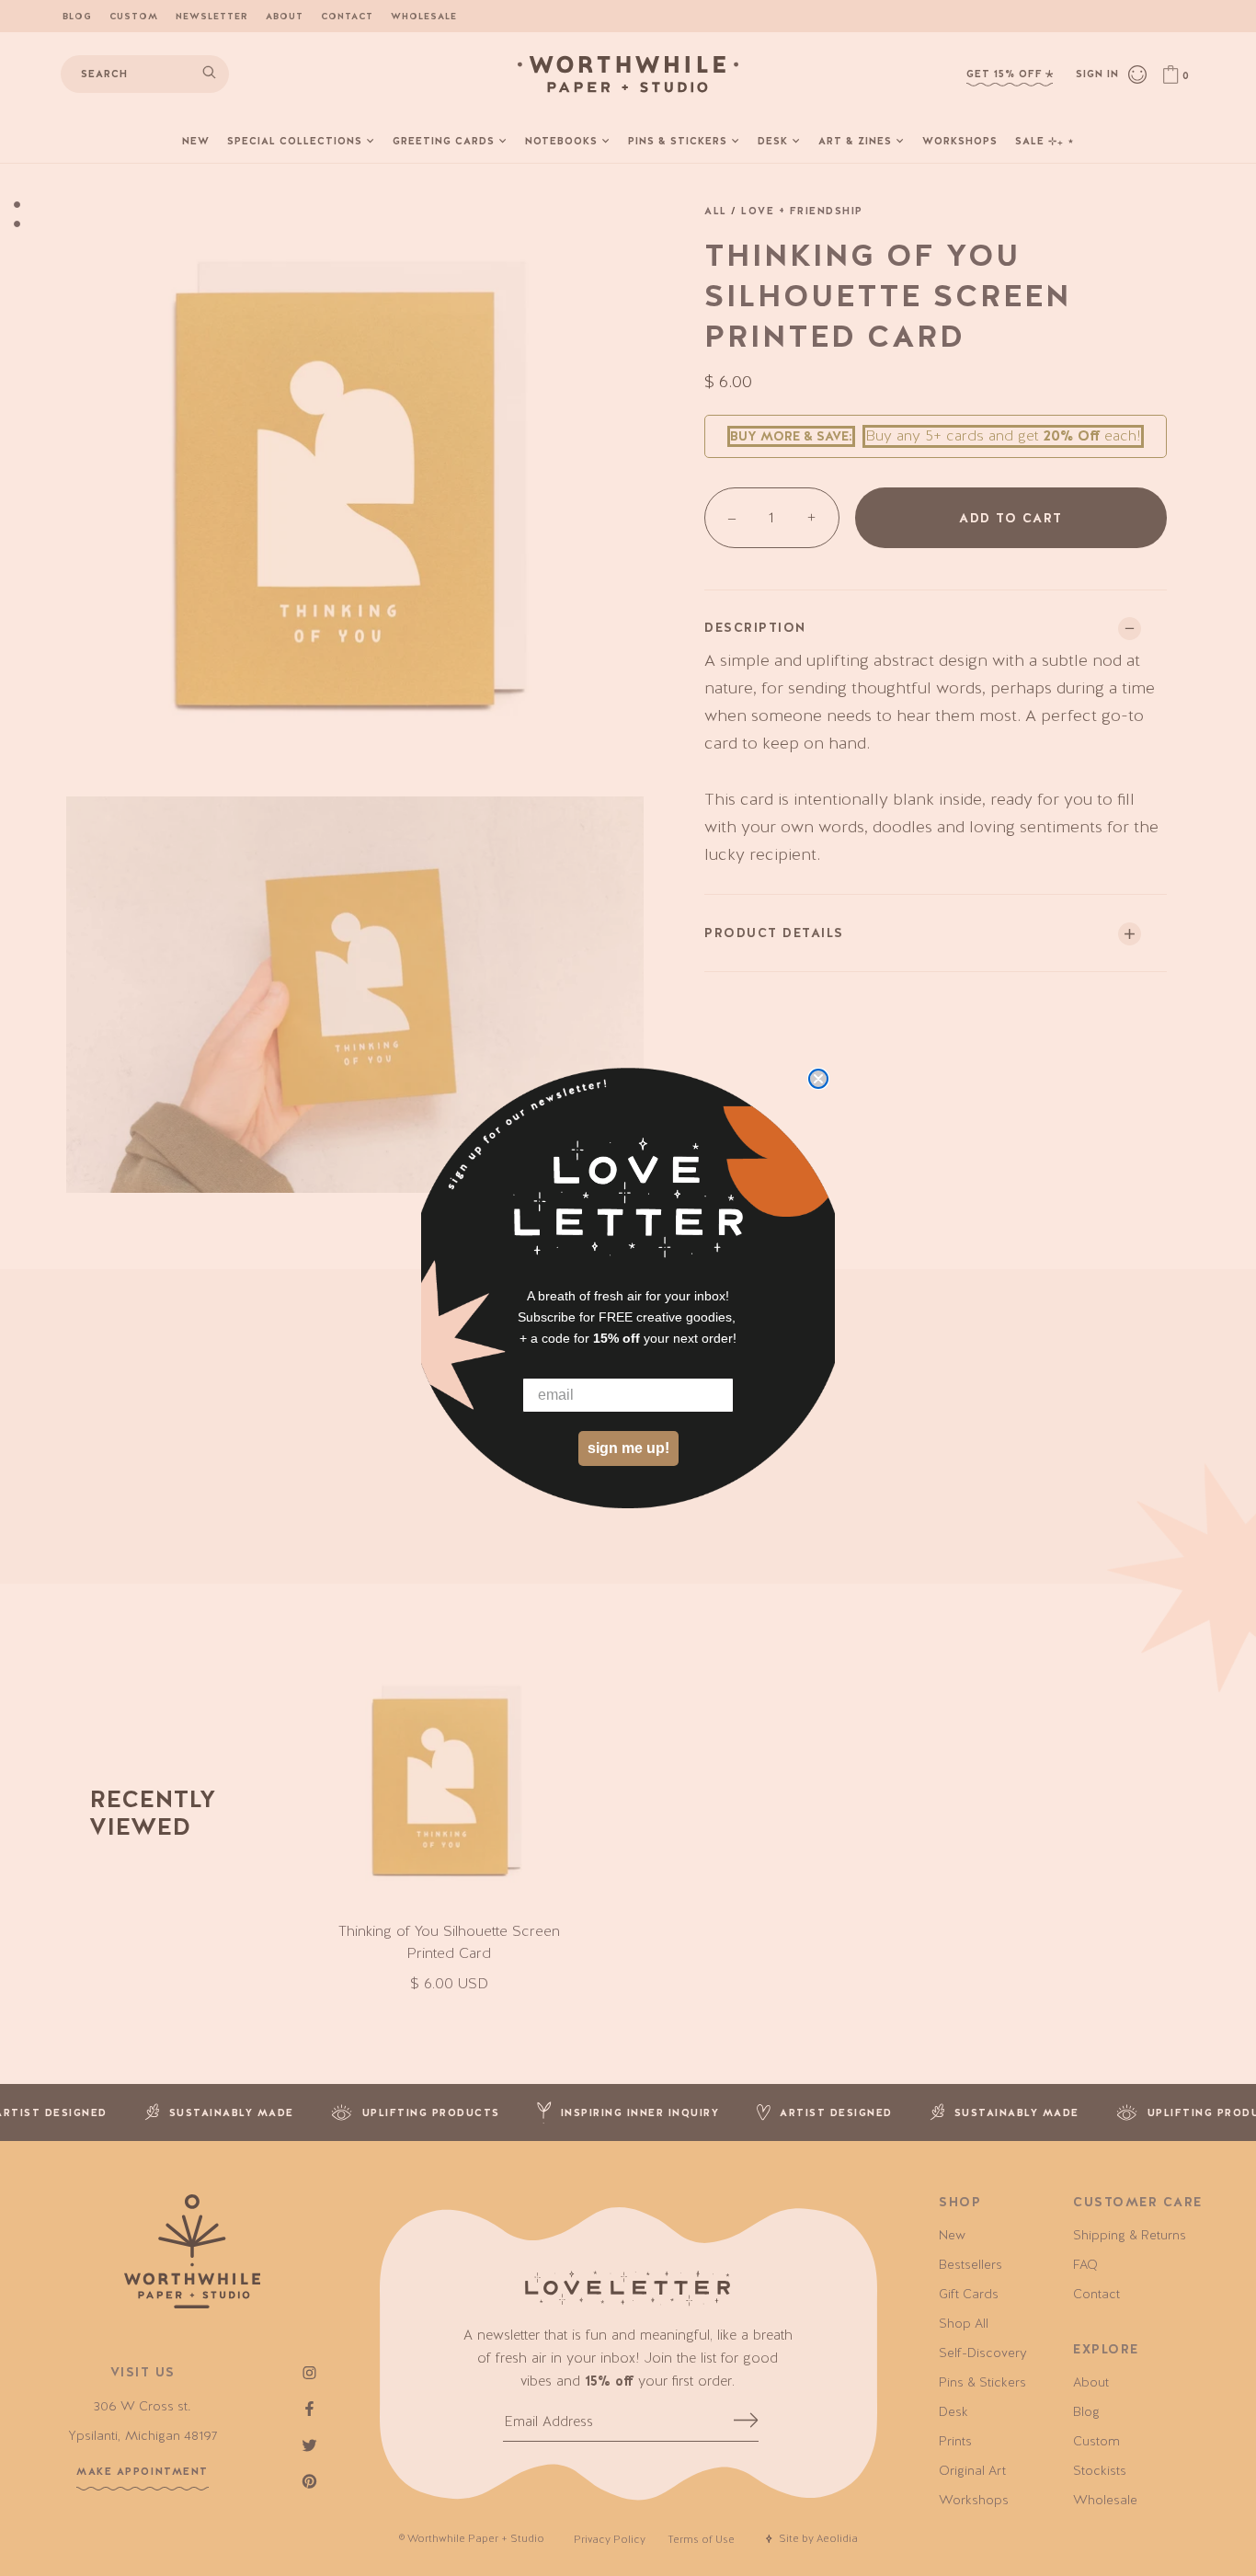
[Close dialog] (818, 1079)
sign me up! (628, 1448)
